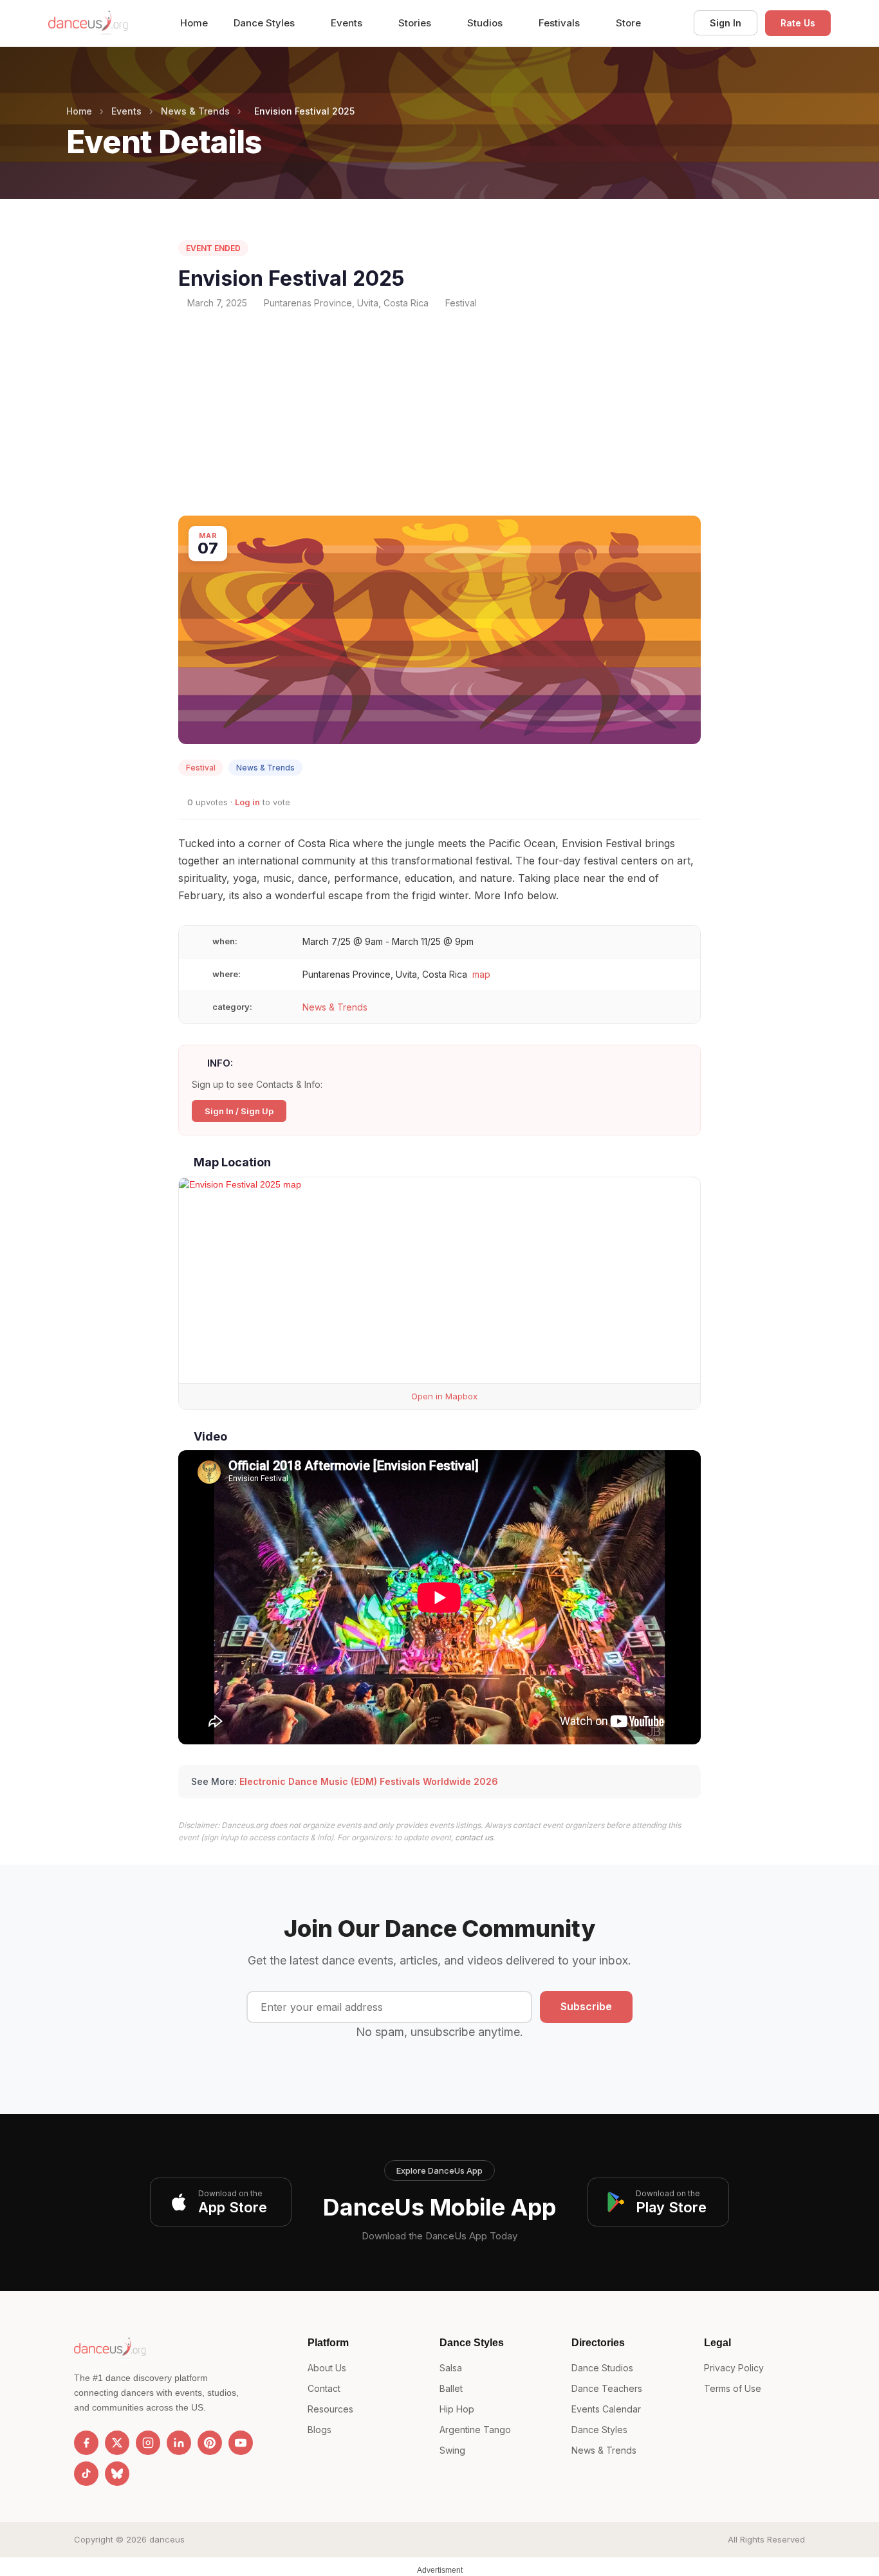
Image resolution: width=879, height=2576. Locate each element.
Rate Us (798, 23)
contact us (474, 1837)
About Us (327, 2368)
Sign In (726, 23)
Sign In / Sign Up (239, 1111)
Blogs (319, 2430)
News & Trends (195, 111)
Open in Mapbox (443, 1396)
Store (628, 23)
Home (194, 23)
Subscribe (586, 2006)
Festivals (560, 23)
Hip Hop (457, 2409)
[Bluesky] (117, 2474)
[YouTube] (241, 2443)
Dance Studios (602, 2368)
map (481, 974)
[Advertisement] (439, 413)
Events (348, 23)
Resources (330, 2409)
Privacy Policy (734, 2368)
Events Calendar (606, 2409)
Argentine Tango (475, 2430)
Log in (247, 802)
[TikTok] (86, 2474)
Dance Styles (265, 23)
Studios (486, 23)
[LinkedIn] (179, 2443)
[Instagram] (148, 2443)
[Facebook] (86, 2443)
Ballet (451, 2388)
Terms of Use (733, 2388)
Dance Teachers (607, 2388)
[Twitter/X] (117, 2443)
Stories (416, 23)
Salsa (451, 2368)
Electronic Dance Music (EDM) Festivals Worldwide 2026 (369, 1781)
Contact (324, 2388)
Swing (452, 2450)
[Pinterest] (210, 2443)
